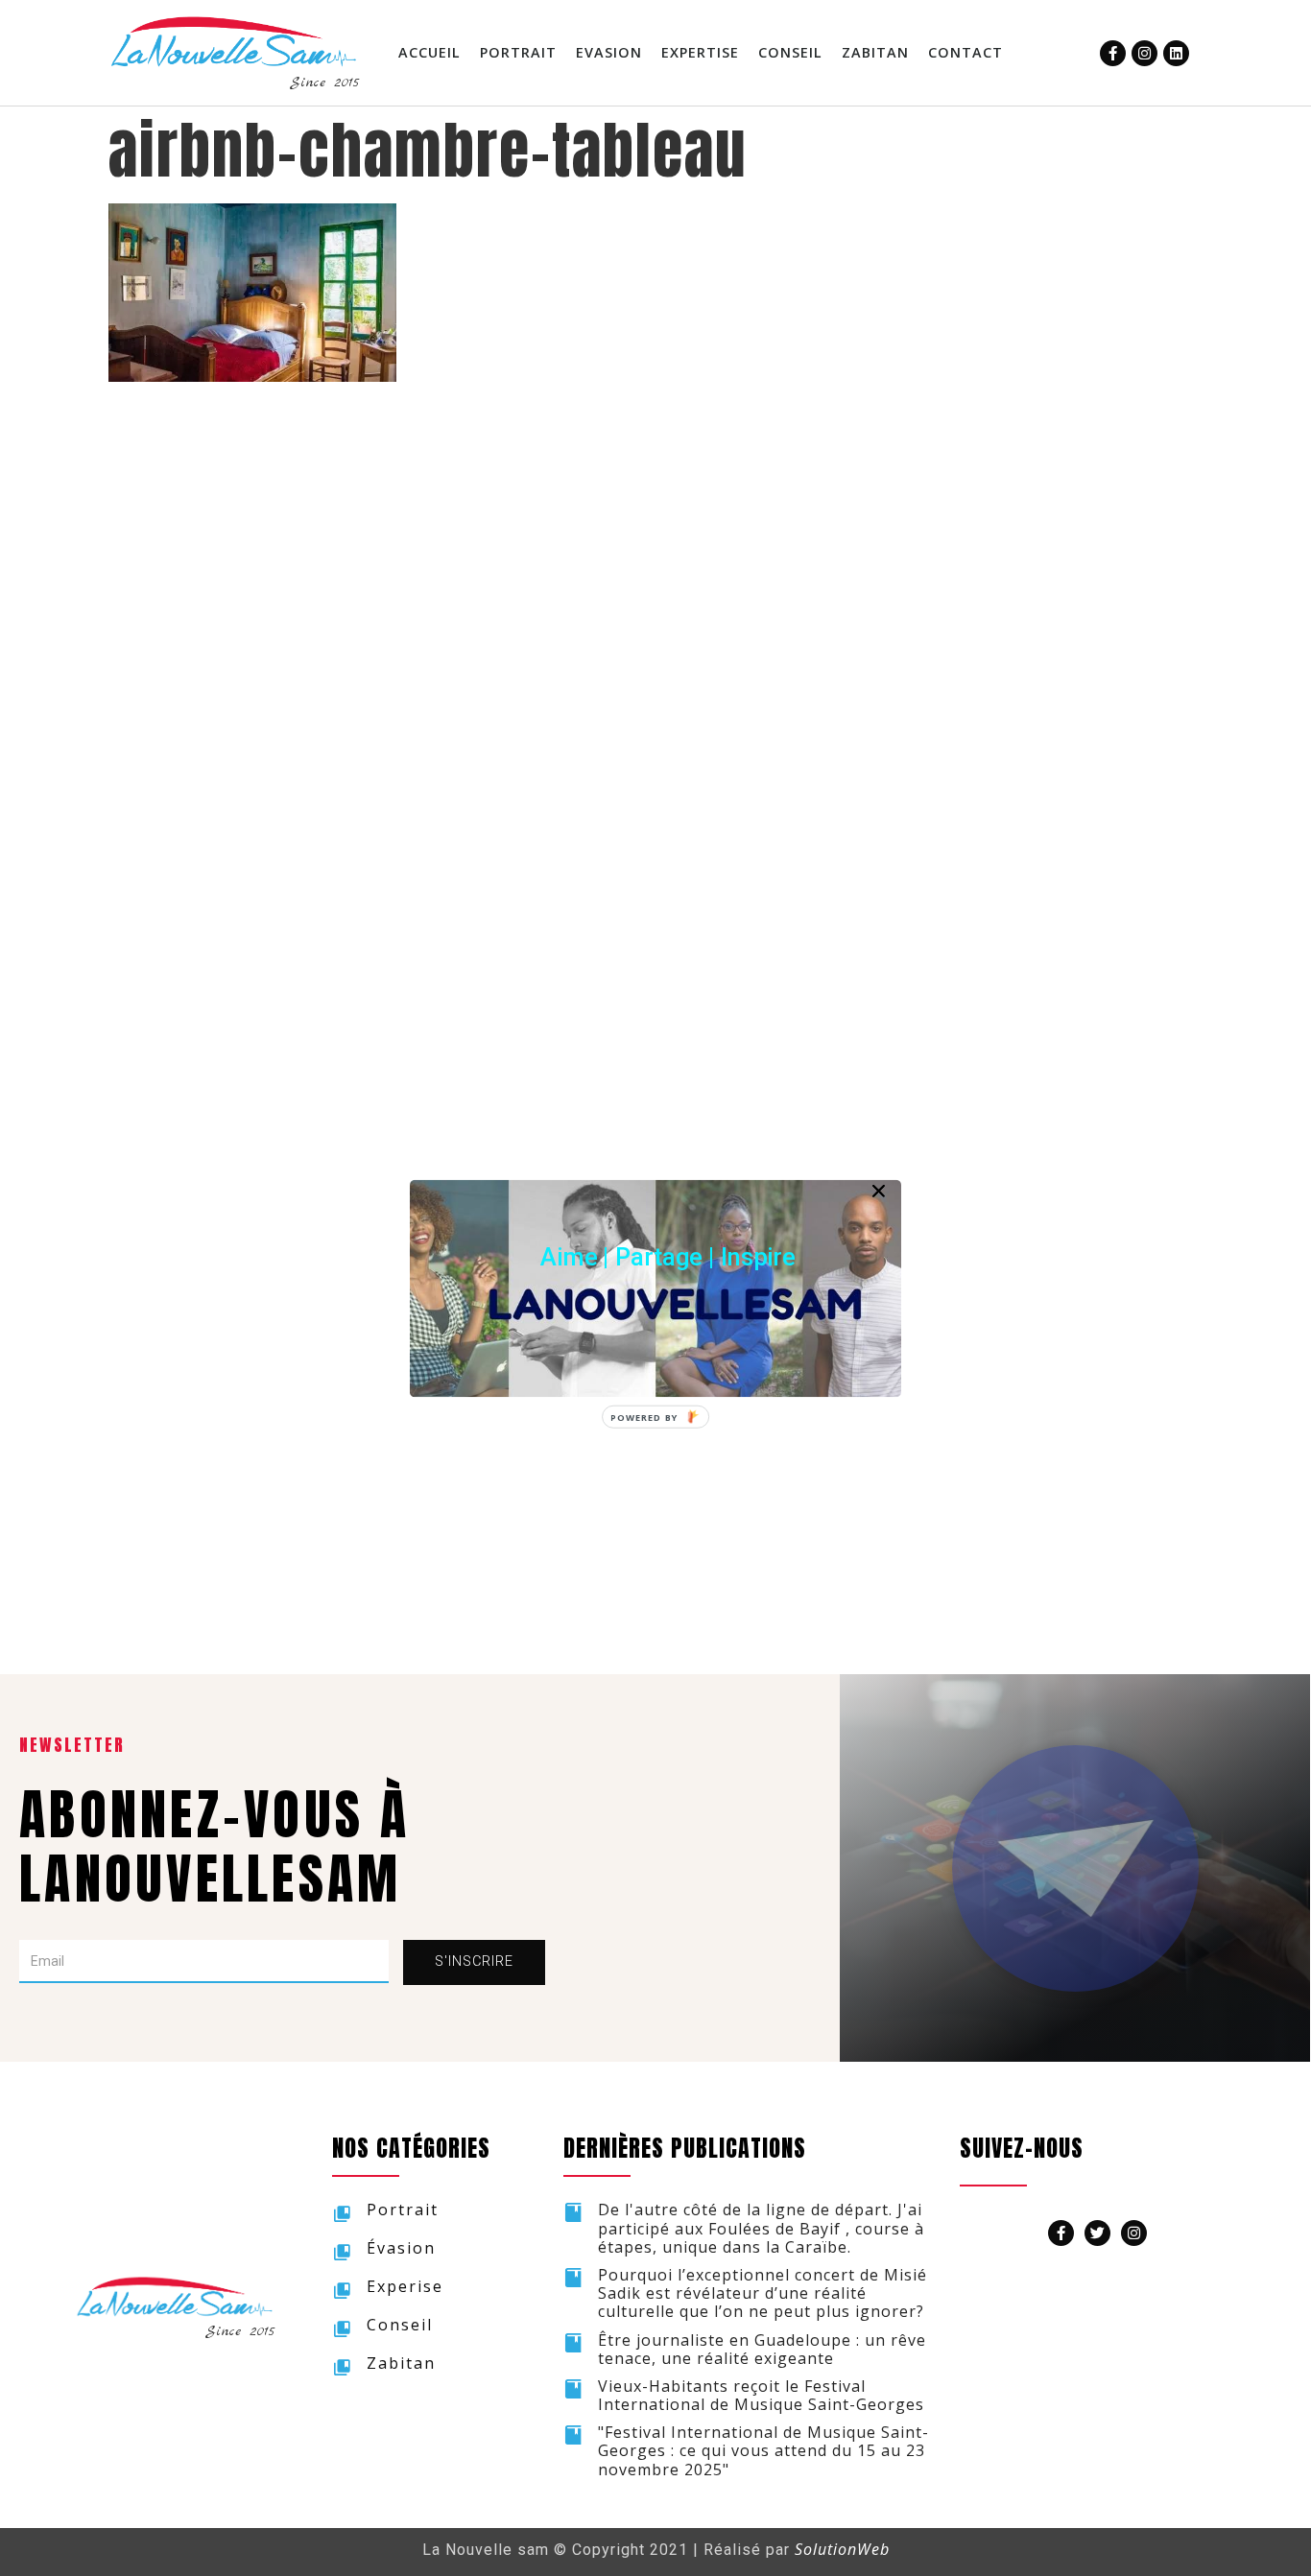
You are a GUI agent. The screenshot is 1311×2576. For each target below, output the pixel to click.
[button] (668, 1257)
